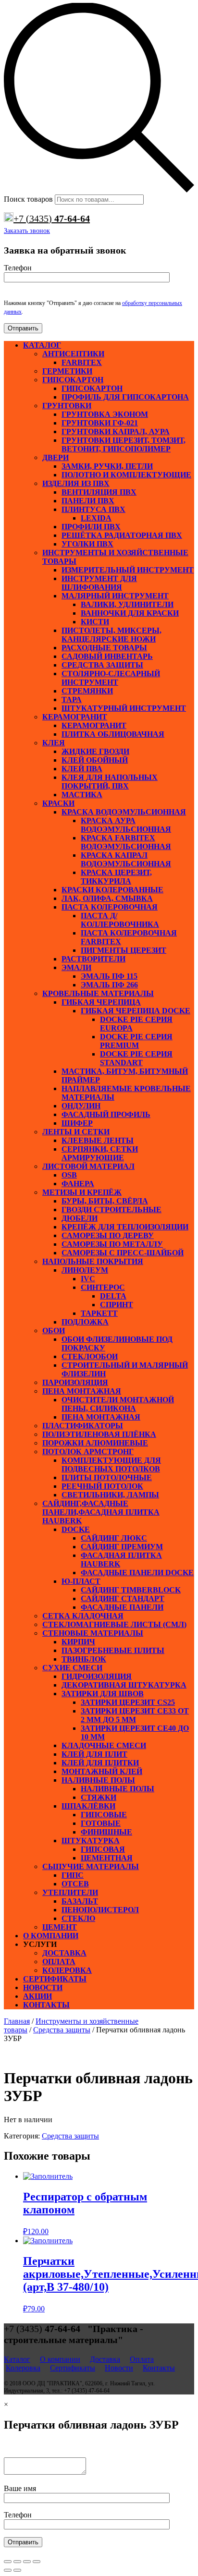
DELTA (113, 1296)
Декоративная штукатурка (124, 1685)
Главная (17, 2021)
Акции (37, 1996)
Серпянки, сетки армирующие (100, 1153)
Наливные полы (98, 1780)
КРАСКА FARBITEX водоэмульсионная (126, 842)
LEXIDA (96, 518)
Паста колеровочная (110, 907)
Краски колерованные (112, 890)
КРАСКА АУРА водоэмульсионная (126, 825)
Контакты (46, 2005)
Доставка (64, 1953)
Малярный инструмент (115, 596)
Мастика (82, 795)
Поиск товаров (28, 199)
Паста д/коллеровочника (120, 920)
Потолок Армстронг (88, 1452)
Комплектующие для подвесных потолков (111, 1464)
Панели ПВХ (88, 501)
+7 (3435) (52, 219)
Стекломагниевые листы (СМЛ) (114, 1624)
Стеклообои (90, 1356)
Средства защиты (102, 665)
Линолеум (85, 1270)
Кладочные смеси (104, 1745)
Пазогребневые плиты (113, 1650)
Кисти (95, 622)
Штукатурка (91, 1841)
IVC (88, 1279)
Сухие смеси (72, 1668)
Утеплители (70, 1892)
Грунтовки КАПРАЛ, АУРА (116, 431)
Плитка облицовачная (113, 734)
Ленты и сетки (76, 1132)
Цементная (107, 1858)
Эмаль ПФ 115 (109, 976)
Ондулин (81, 1106)
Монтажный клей (102, 1771)
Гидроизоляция (97, 1676)
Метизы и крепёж (82, 1192)
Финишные (106, 1832)
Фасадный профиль (106, 1114)
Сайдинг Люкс (114, 1538)
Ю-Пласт (81, 1581)
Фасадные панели (122, 1607)
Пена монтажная (82, 1391)
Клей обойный (95, 760)
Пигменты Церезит (124, 950)
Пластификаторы (83, 1426)
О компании (51, 1936)
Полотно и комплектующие (126, 475)
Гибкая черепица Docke (136, 1011)
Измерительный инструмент (128, 570)
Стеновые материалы (93, 1633)
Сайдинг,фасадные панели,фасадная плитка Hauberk (101, 1512)
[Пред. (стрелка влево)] (8, 2570)
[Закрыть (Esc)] (8, 2562)
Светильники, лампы (110, 1495)
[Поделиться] (17, 2562)
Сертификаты (55, 1979)
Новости (43, 1987)
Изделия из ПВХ (76, 483)
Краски (58, 803)
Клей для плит (94, 1754)
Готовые (101, 1823)
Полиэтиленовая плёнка (99, 1434)
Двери (56, 457)
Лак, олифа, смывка (107, 898)
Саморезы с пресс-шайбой (123, 1253)
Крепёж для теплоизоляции (125, 1227)
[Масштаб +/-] (37, 2562)
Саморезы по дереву (108, 1235)
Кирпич (78, 1642)
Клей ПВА (82, 769)
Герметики (67, 371)
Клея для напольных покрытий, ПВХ (110, 782)
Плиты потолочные (107, 1477)
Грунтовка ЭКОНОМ (105, 414)
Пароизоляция (75, 1382)
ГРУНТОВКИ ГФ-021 (100, 423)
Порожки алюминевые (95, 1443)
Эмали (76, 967)
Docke (76, 1529)
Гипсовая (103, 1849)
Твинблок (84, 1659)
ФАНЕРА (78, 1184)
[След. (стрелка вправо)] (17, 2570)
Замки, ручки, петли (107, 466)
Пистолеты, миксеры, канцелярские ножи (111, 635)
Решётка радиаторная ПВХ (122, 535)
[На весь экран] (27, 2562)
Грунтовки (67, 406)
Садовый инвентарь (107, 656)
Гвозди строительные (111, 1209)
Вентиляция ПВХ (99, 492)
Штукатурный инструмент (124, 708)
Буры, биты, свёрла (105, 1201)
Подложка (85, 1322)
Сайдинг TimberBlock (131, 1590)
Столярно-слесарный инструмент (111, 678)
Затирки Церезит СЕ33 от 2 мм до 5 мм (135, 1715)
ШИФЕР (77, 1123)
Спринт (117, 1305)
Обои (54, 1331)
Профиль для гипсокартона (125, 397)
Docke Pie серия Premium (136, 1041)
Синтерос (103, 1287)
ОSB (69, 1175)
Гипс (73, 1875)
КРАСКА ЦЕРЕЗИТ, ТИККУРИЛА (116, 877)
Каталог (42, 345)
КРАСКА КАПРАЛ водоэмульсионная (126, 859)
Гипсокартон (73, 380)
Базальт (80, 1901)
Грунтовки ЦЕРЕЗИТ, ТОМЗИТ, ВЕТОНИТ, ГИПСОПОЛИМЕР (124, 444)
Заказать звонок (27, 231)
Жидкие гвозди (95, 751)
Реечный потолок (102, 1486)
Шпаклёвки (88, 1806)
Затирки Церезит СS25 (128, 1702)
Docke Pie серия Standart (136, 1058)
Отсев (75, 1884)
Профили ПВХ (91, 527)
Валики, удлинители (127, 604)
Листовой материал (88, 1166)
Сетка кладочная (83, 1616)
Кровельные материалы (98, 993)
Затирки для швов (103, 1694)
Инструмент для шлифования (99, 583)
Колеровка (67, 1970)
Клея (54, 743)
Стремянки (87, 691)
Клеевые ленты (98, 1140)
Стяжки (99, 1797)
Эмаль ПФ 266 (109, 985)
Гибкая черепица (101, 1002)
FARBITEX (82, 362)
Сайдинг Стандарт (123, 1598)
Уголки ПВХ (87, 544)
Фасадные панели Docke (137, 1573)
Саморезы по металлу (112, 1244)
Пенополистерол (100, 1910)
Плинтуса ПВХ (93, 509)
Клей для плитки (100, 1763)
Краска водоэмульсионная (124, 812)
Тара (72, 699)
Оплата (59, 1962)
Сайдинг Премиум (122, 1547)
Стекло (78, 1918)
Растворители (93, 959)
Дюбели (80, 1218)
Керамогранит (75, 717)
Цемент (60, 1927)
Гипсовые (104, 1815)
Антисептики (73, 354)
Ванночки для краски (130, 613)
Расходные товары (104, 648)
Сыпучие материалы (91, 1866)
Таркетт (99, 1313)
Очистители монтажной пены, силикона (118, 1404)
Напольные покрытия (93, 1261)
